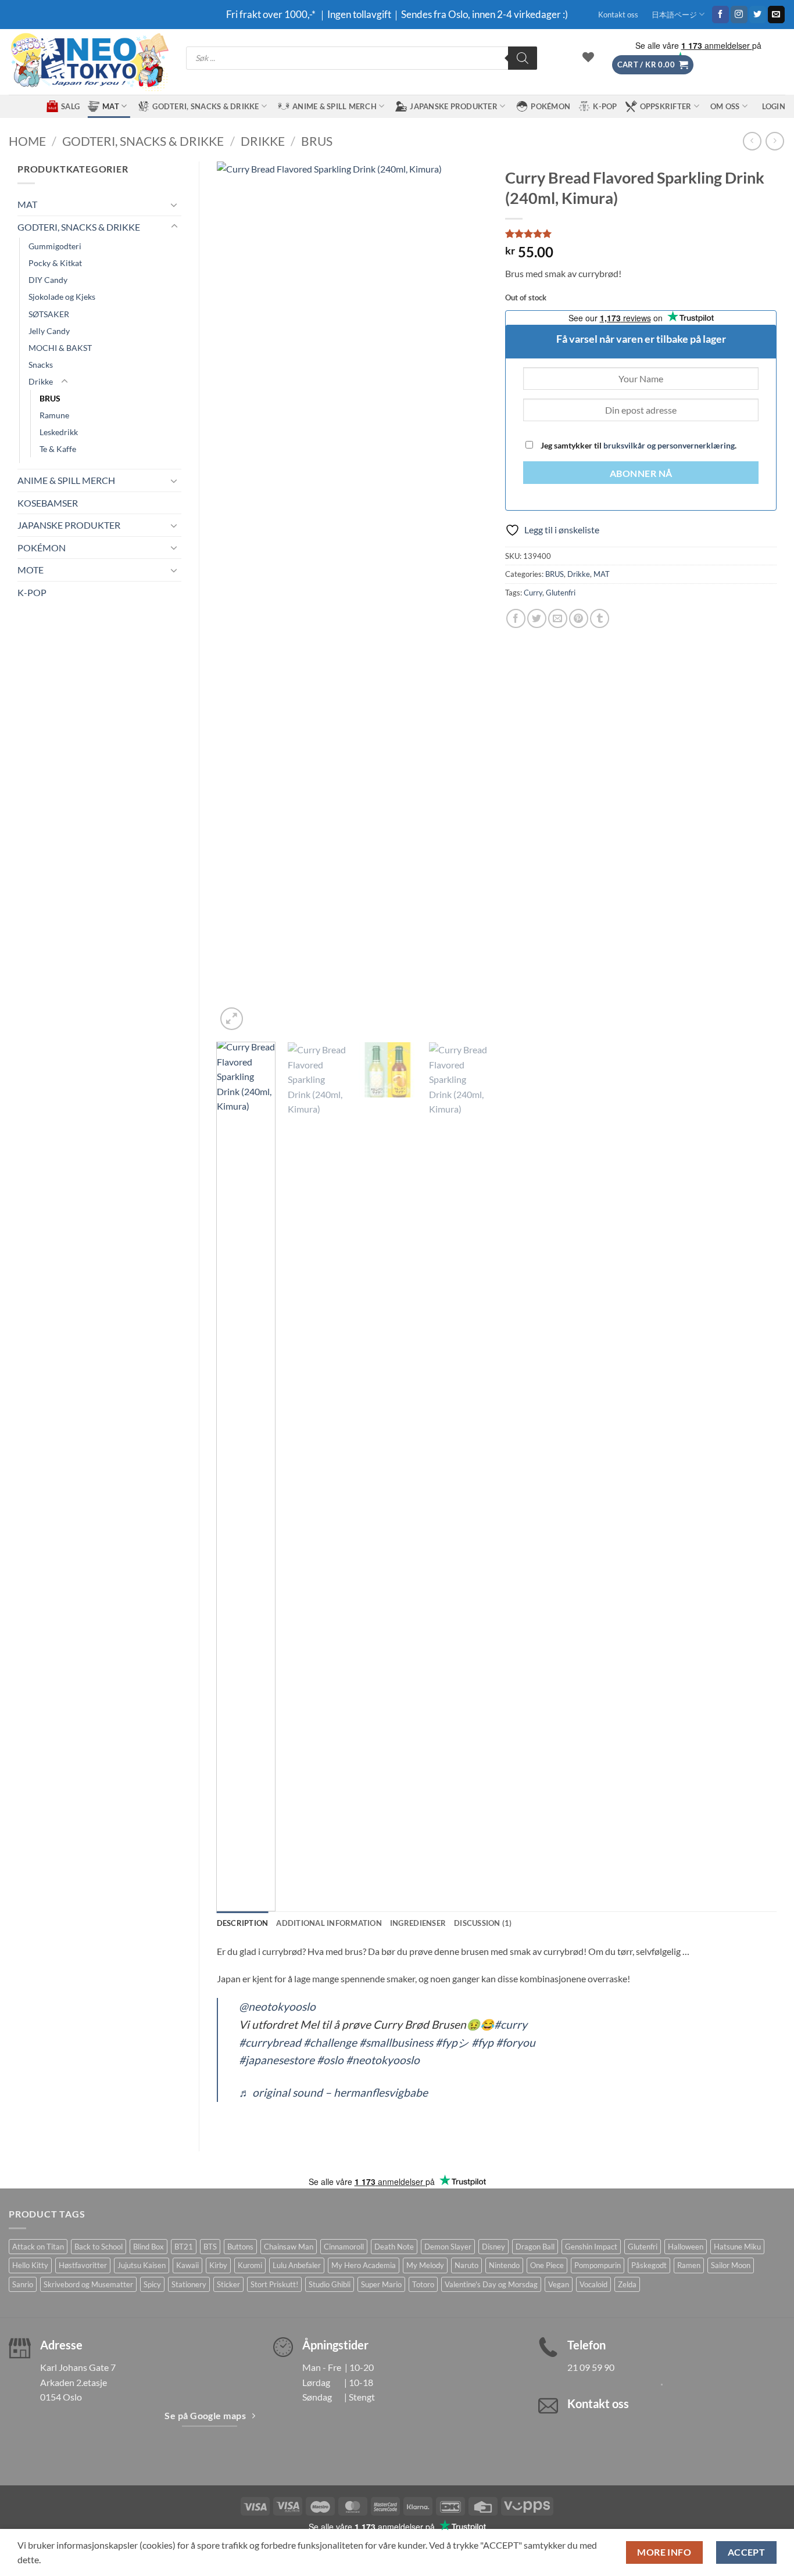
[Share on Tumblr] (600, 618)
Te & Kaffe (58, 449)
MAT (111, 106)
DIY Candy (48, 280)
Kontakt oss (618, 15)
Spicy (152, 2284)
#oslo (330, 2060)
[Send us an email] (776, 15)
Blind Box (149, 2247)
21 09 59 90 (591, 2367)
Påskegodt (649, 2265)
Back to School (99, 2247)
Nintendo (504, 2265)
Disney (493, 2247)
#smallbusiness (396, 2042)
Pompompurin (598, 2265)
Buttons (240, 2247)
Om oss (725, 106)
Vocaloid (593, 2284)
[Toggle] (174, 204)
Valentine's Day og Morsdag (491, 2284)
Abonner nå (641, 473)
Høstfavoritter (83, 2265)
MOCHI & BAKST (60, 348)
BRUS (317, 141)
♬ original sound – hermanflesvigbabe (333, 2092)
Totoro (423, 2284)
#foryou (516, 2042)
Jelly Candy (49, 331)
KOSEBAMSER (48, 503)
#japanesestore (277, 2060)
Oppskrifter (666, 106)
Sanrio (23, 2284)
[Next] (468, 597)
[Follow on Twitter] (758, 15)
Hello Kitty (30, 2265)
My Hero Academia (364, 2265)
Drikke (263, 141)
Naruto (466, 2265)
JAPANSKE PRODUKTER (454, 106)
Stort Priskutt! (274, 2284)
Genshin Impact (591, 2247)
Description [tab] (243, 1923)
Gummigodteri (55, 246)
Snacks (41, 365)
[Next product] (752, 141)
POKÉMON (550, 106)
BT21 (184, 2247)
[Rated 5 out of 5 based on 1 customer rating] (641, 234)
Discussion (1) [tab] (483, 1923)
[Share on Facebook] (516, 618)
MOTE (31, 570)
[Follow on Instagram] (739, 15)
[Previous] (237, 597)
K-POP (605, 106)
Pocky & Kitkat (55, 263)
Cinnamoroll (344, 2247)
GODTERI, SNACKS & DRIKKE (205, 106)
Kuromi (250, 2265)
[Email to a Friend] (558, 618)
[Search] (523, 58)
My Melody (425, 2265)
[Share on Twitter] (537, 618)
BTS (210, 2247)
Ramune (54, 415)
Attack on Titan (38, 2247)
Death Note (394, 2247)
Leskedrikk (59, 432)
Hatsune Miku (737, 2247)
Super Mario (381, 2284)
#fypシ (452, 2042)
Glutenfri (561, 593)
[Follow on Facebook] (720, 15)
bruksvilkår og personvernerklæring (669, 445)
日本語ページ (674, 15)
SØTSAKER (49, 314)
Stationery (189, 2284)
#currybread (270, 2042)
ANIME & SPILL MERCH (335, 106)
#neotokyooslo (383, 2060)
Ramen (689, 2265)
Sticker (228, 2284)
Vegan (559, 2284)
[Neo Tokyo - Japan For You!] (89, 62)
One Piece (547, 2265)
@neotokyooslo (277, 2006)
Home (27, 141)
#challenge (330, 2042)
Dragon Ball (535, 2247)
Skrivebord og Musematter (88, 2284)
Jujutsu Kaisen (142, 2265)
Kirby (218, 2265)
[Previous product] (775, 141)
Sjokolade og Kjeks (62, 297)
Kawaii (187, 2265)
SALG (70, 106)
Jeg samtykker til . (638, 445)
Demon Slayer (448, 2247)
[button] (653, 65)
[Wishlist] (588, 57)
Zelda (627, 2284)
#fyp (482, 2042)
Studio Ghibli (330, 2284)
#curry (511, 2024)
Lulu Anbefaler (297, 2265)
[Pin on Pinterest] (579, 618)
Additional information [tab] (329, 1923)
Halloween (686, 2247)
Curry (533, 593)
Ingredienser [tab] (418, 1923)
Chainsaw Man (289, 2247)
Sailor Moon (731, 2265)
